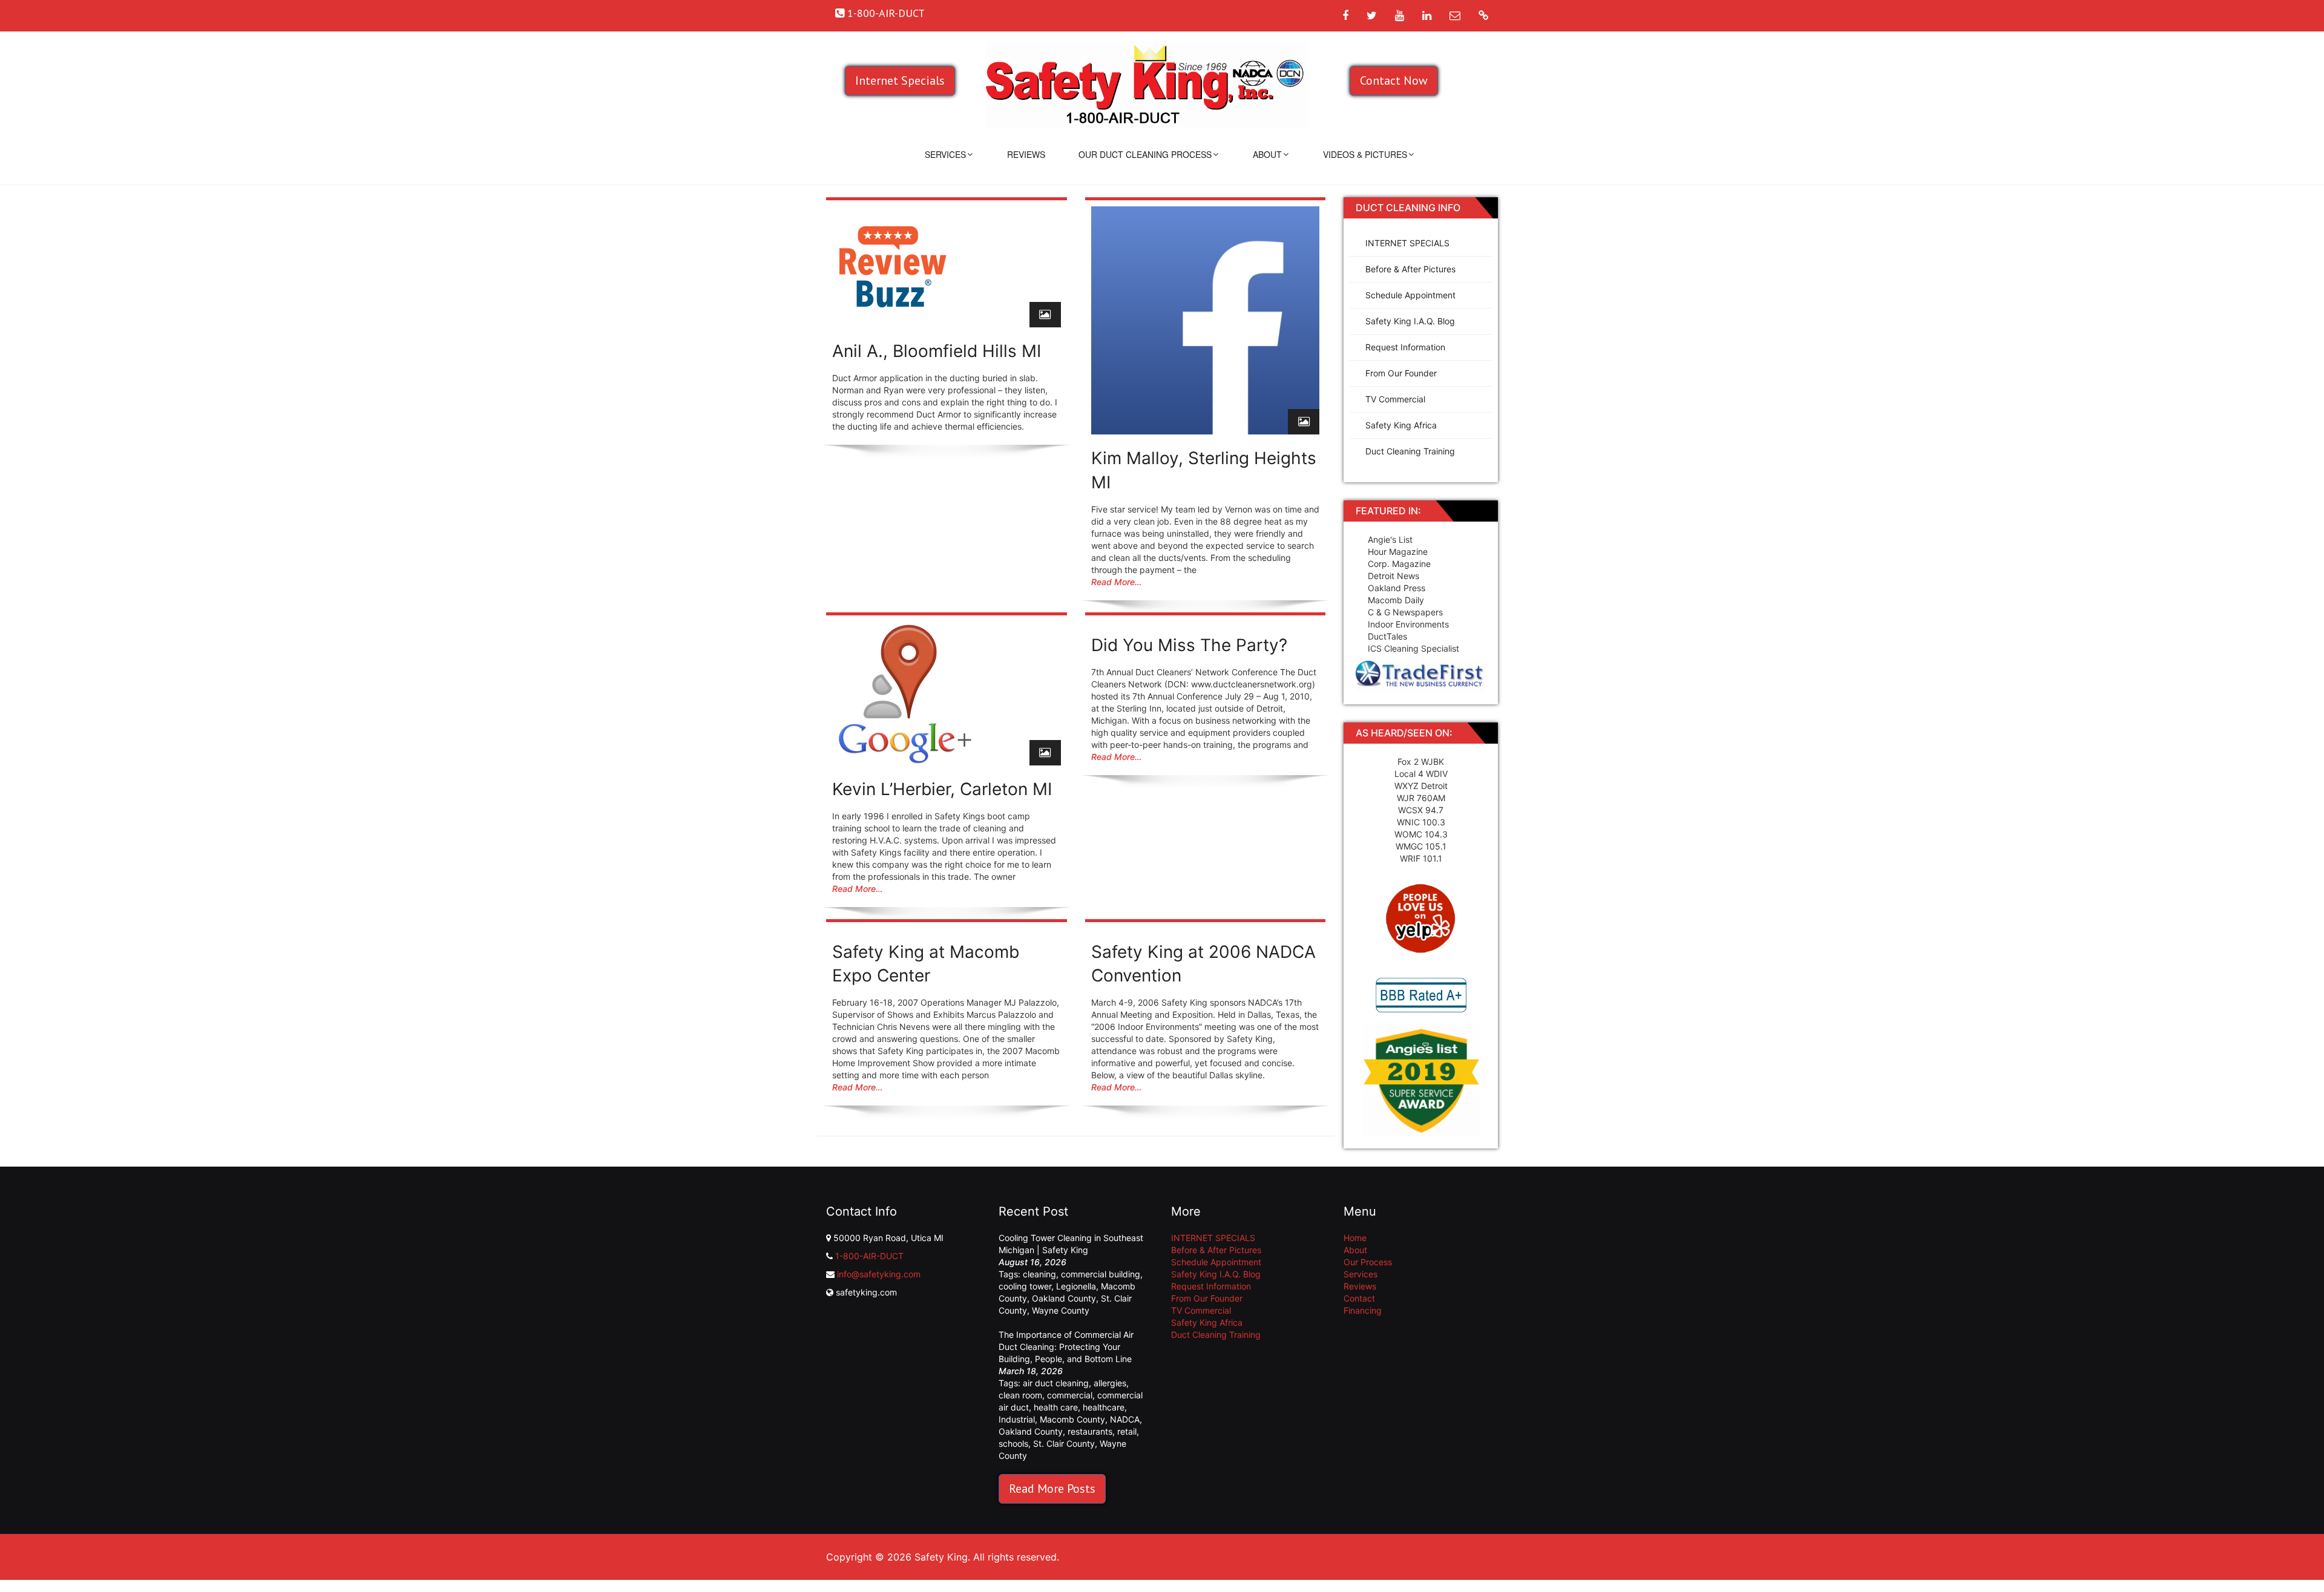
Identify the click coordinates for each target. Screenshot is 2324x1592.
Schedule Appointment (1410, 295)
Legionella (1076, 1286)
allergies (1110, 1383)
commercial (1070, 1395)
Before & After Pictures (1410, 269)
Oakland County (1064, 1298)
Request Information (1405, 347)
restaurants (1090, 1431)
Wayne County (1061, 1310)
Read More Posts (1052, 1489)
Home (1355, 1238)
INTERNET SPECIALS (1407, 243)
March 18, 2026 (1031, 1371)
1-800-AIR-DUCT (869, 1256)
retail (1127, 1431)
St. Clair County (1064, 1443)
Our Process (1368, 1262)
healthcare (1104, 1407)
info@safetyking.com (879, 1274)
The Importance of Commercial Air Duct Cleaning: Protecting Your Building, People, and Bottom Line (1066, 1347)
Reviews (1026, 154)
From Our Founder (1401, 373)
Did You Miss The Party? (1189, 645)
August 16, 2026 (1032, 1262)
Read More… (1116, 582)
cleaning (1039, 1274)
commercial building (1101, 1274)
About (1267, 154)
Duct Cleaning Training (1410, 451)
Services (945, 154)
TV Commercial (1395, 399)
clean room (1020, 1395)
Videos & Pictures (1365, 154)
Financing (1363, 1310)
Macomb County (1072, 1419)
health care (1056, 1407)
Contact (1359, 1298)
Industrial (1017, 1419)
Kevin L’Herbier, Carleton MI (942, 789)
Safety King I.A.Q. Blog (1410, 321)
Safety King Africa (1401, 425)
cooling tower (1025, 1286)
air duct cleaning (1056, 1383)
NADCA (1125, 1419)
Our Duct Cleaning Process (1145, 154)
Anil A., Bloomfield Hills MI (937, 351)
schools (1013, 1443)
